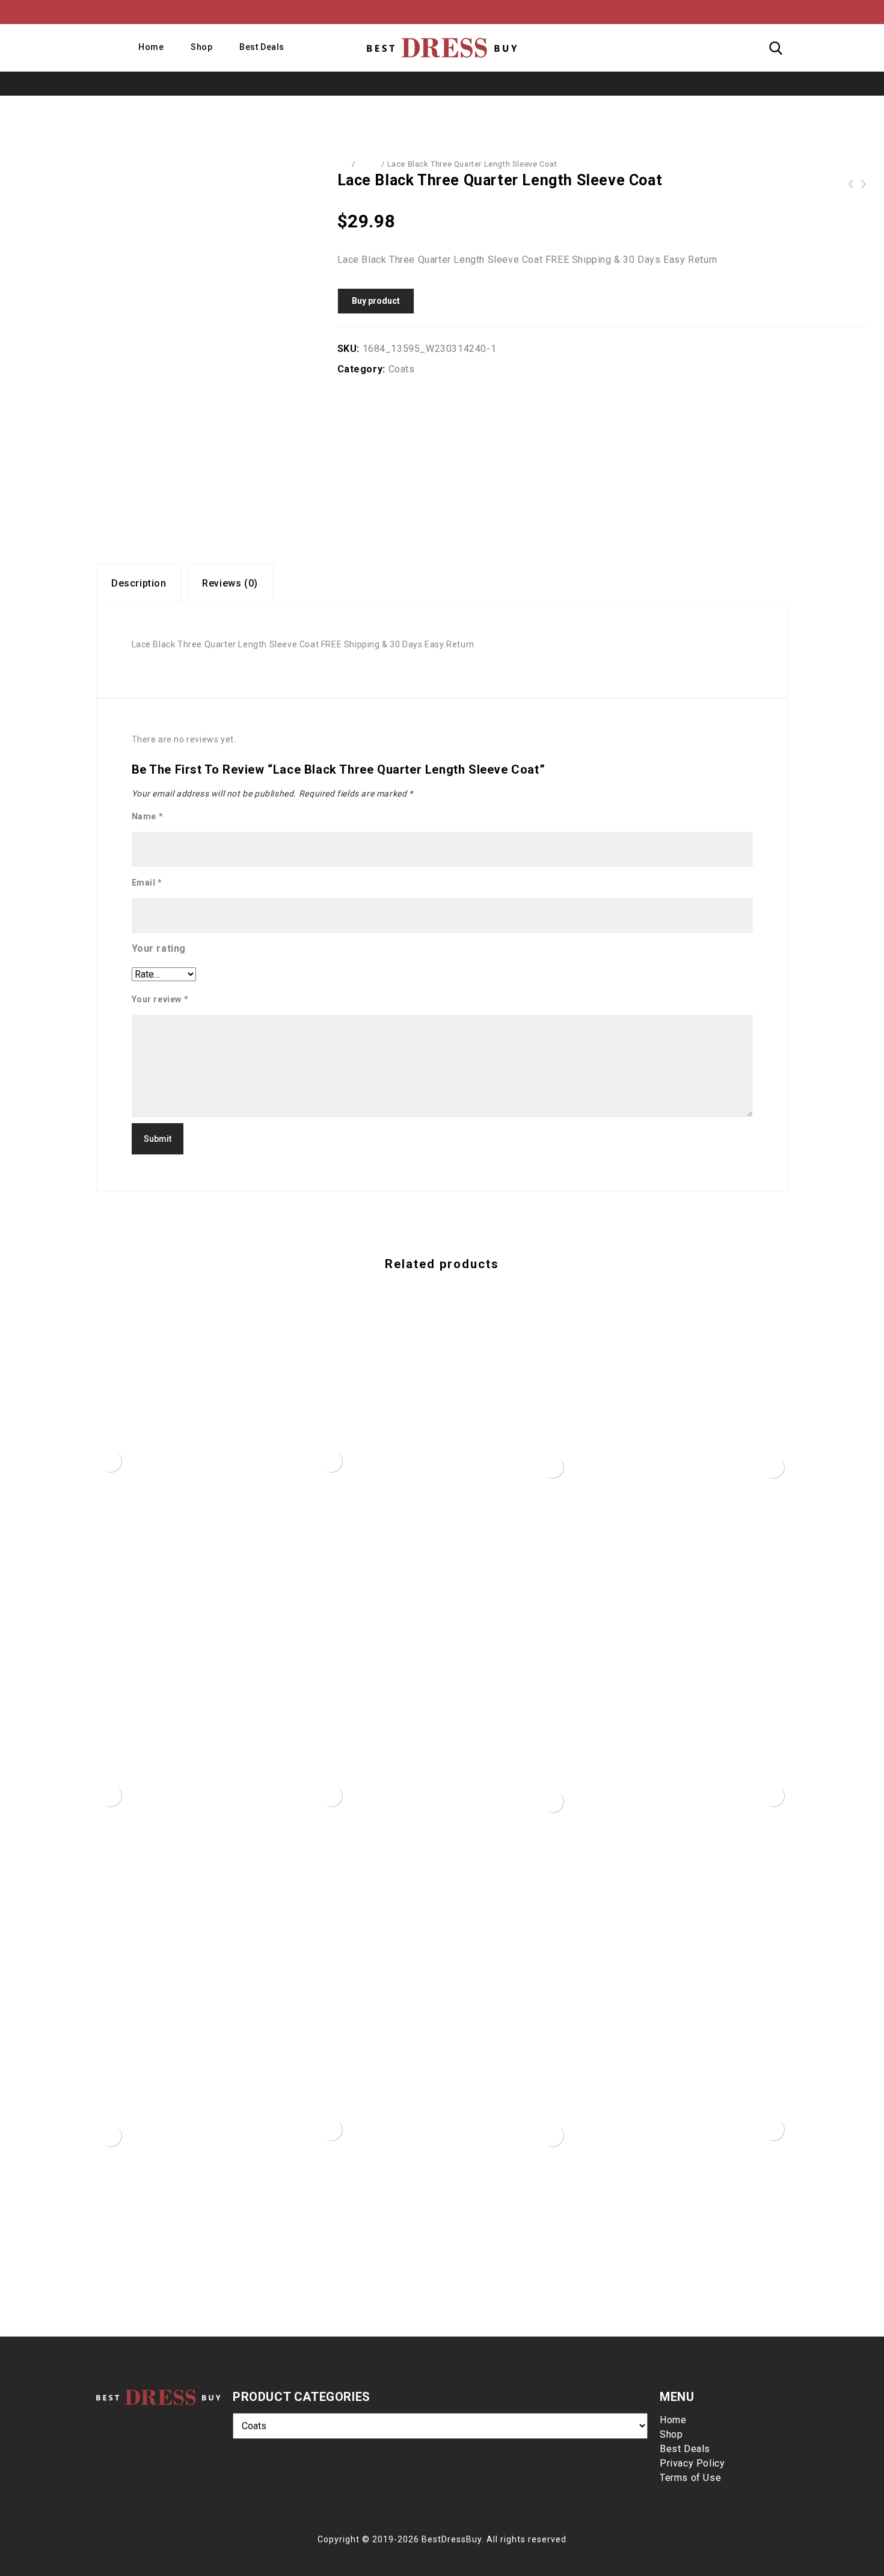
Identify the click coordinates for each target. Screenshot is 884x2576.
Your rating (159, 948)
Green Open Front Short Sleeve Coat (850, 184)
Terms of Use (690, 2478)
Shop (201, 47)
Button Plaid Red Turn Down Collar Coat (864, 184)
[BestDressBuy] (442, 48)
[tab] (139, 584)
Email (147, 883)
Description (139, 583)
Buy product (376, 301)
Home (151, 47)
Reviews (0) (230, 583)
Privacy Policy (692, 2463)
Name (148, 816)
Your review (160, 999)
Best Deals (262, 47)
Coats (368, 164)
